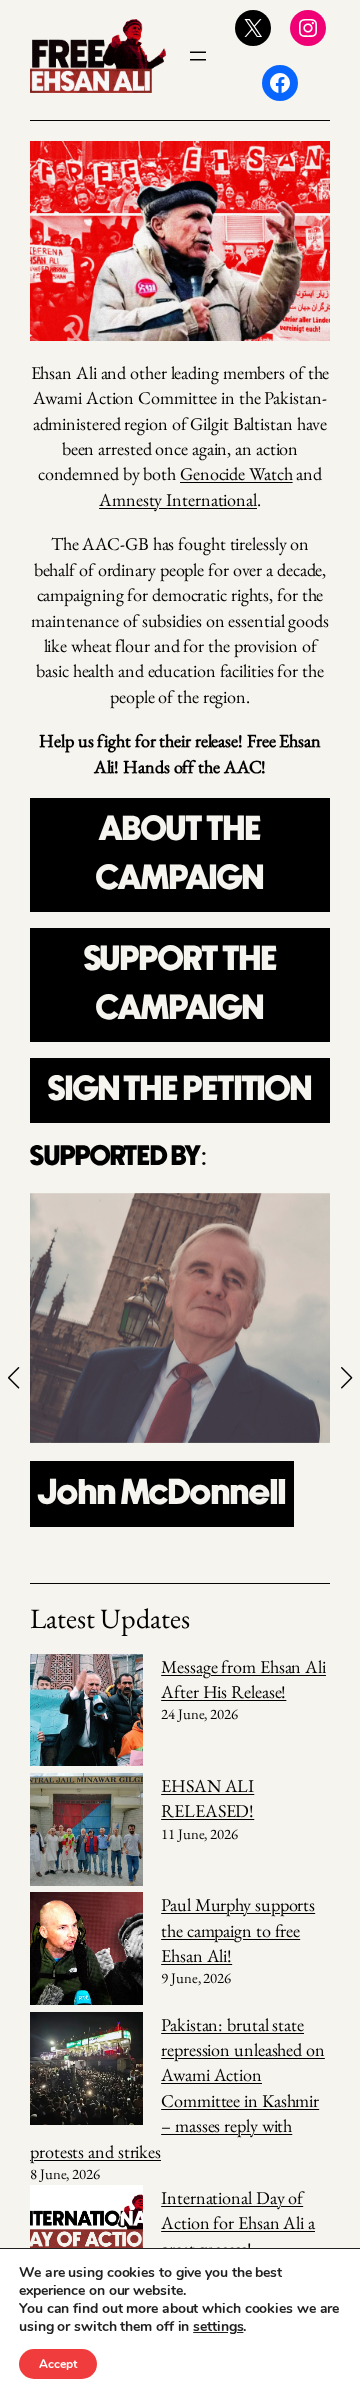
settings (218, 2327)
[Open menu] (198, 56)
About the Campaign (179, 854)
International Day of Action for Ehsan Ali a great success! (238, 2223)
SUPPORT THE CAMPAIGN (180, 984)
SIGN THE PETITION (180, 1090)
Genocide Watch (236, 473)
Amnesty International (178, 499)
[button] (14, 1378)
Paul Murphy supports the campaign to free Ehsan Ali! (238, 1930)
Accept (58, 2364)
